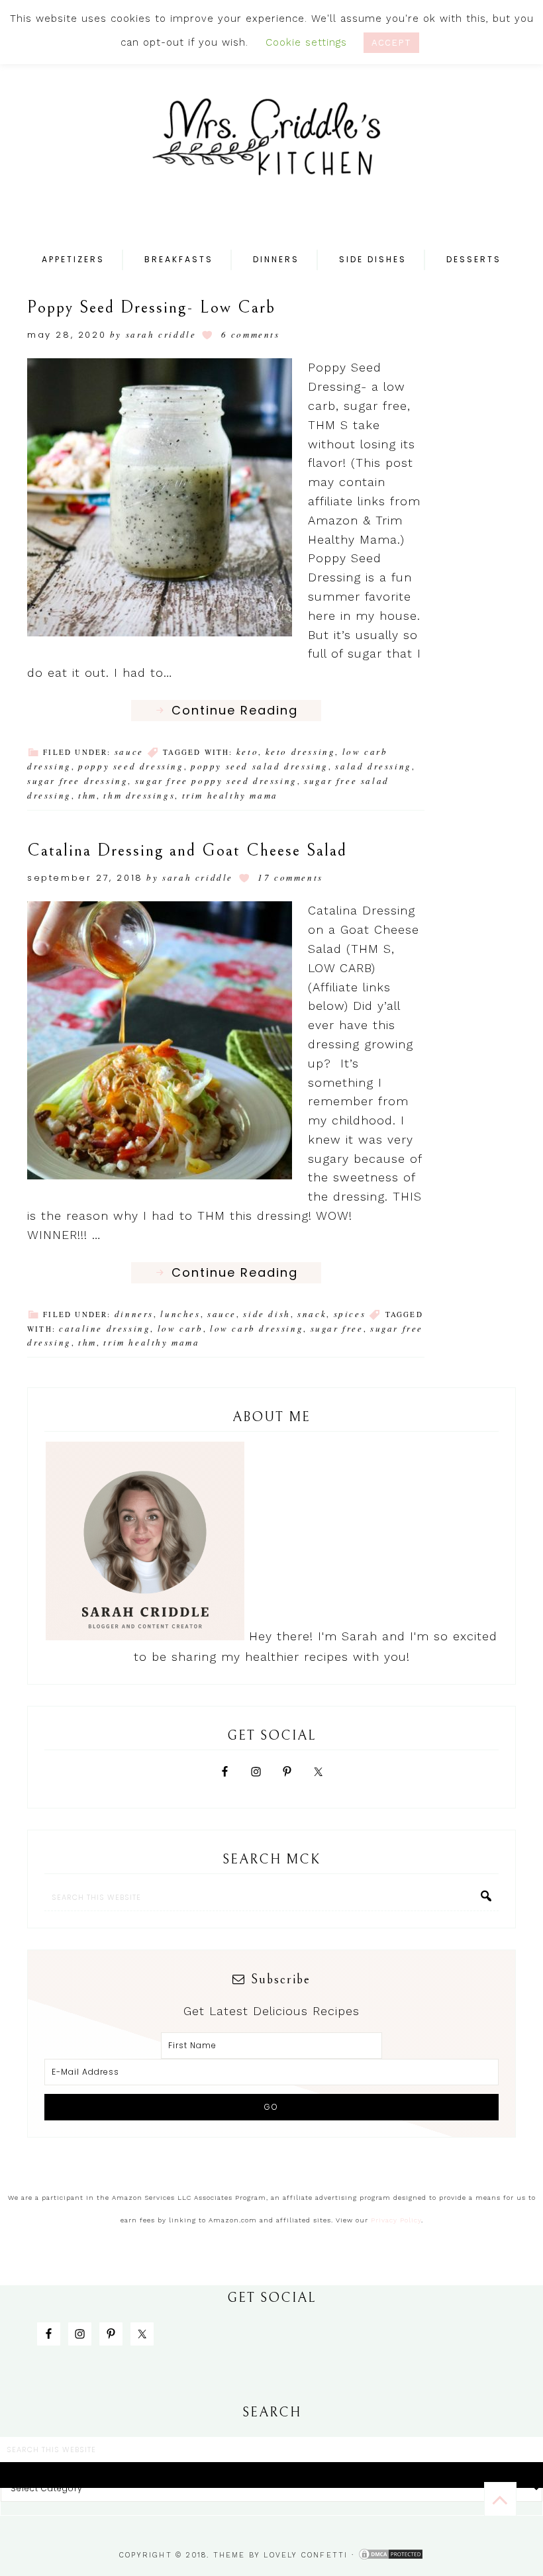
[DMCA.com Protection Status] (391, 2555)
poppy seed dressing (131, 766)
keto (247, 752)
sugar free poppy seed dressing (216, 781)
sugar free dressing (77, 781)
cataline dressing (105, 1328)
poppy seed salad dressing (260, 766)
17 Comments (290, 877)
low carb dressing (257, 1328)
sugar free (337, 1328)
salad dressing (373, 766)
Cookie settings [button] (306, 42)
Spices (350, 1314)
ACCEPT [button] (391, 43)
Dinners (134, 1314)
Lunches (180, 1314)
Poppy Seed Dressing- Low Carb (151, 307)
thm (87, 795)
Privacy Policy (396, 2220)
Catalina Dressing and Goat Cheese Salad (187, 850)
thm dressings (139, 795)
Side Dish (267, 1314)
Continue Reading (235, 710)
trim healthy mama (230, 795)
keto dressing (301, 752)
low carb (180, 1328)
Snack (312, 1314)
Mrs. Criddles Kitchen (271, 146)
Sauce (129, 752)
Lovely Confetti (306, 2555)
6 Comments (251, 334)
